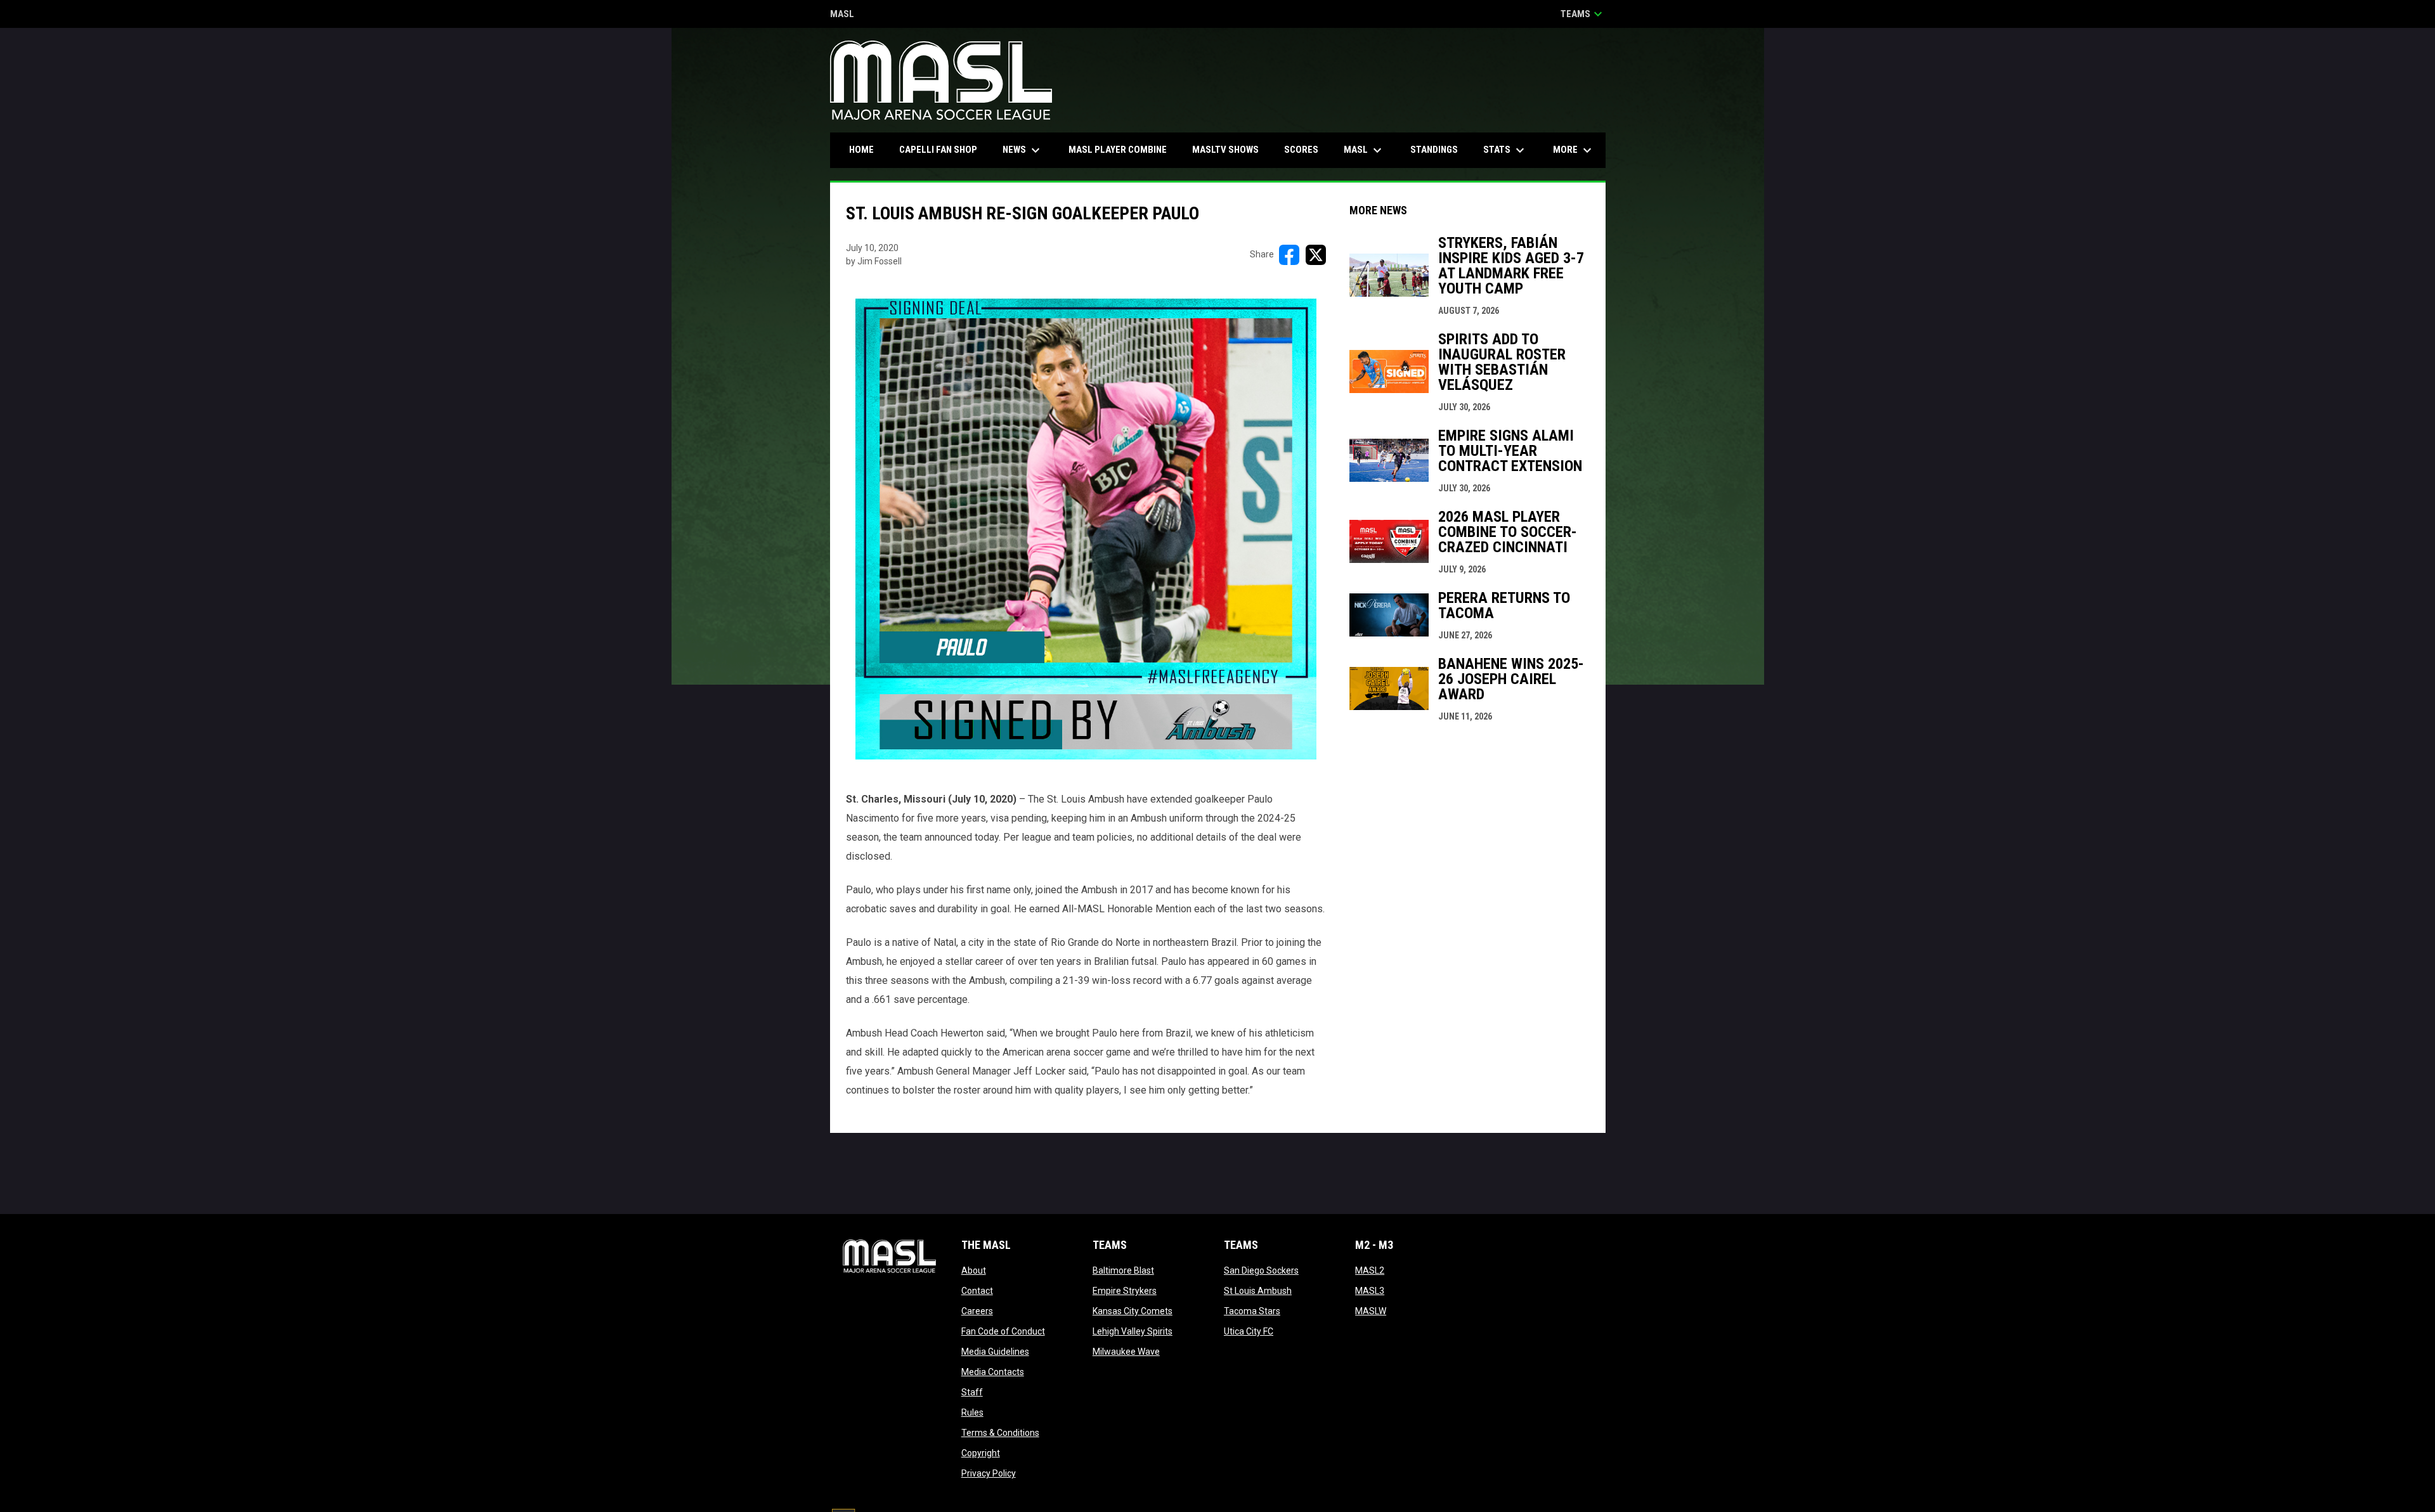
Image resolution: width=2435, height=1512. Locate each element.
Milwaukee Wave (1126, 1352)
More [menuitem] (1574, 150)
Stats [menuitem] (1505, 150)
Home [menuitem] (861, 150)
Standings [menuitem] (1434, 150)
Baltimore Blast (1123, 1270)
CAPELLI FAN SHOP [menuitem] (943, 149)
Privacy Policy (989, 1473)
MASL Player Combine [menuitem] (1118, 150)
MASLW (1371, 1311)
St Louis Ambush (1258, 1291)
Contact (977, 1291)
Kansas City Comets (1133, 1311)
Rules (972, 1412)
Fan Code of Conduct (1003, 1331)
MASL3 (1370, 1291)
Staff (972, 1392)
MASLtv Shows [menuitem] (1225, 150)
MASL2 (1370, 1270)
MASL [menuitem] (1364, 150)
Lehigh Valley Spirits (1133, 1331)
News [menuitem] (1023, 150)
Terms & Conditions (1000, 1433)
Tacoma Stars (1252, 1311)
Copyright (981, 1453)
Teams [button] (1583, 14)
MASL (842, 15)
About (974, 1270)
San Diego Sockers (1261, 1270)
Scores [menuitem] (1301, 150)
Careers (977, 1311)
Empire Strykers (1125, 1291)
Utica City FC (1249, 1331)
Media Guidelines (995, 1352)
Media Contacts (993, 1372)
